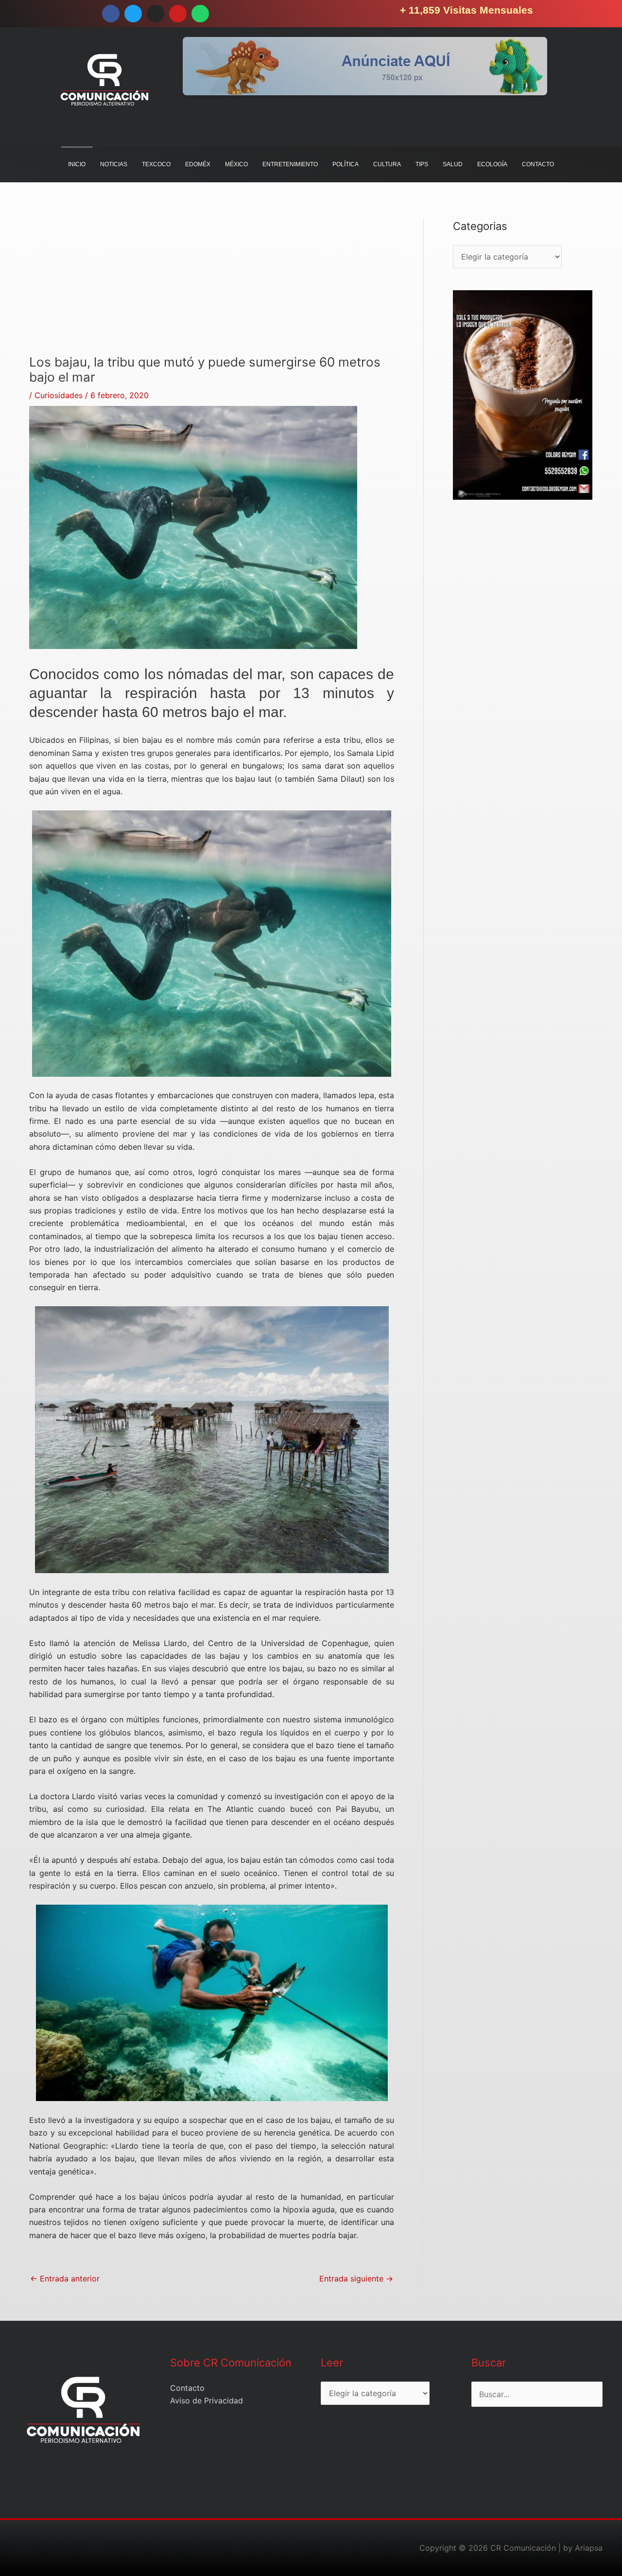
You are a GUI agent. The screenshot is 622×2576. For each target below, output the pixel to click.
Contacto (187, 2388)
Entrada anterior (65, 2278)
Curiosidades (59, 395)
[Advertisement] (212, 286)
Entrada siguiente (356, 2278)
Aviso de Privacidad (207, 2401)
